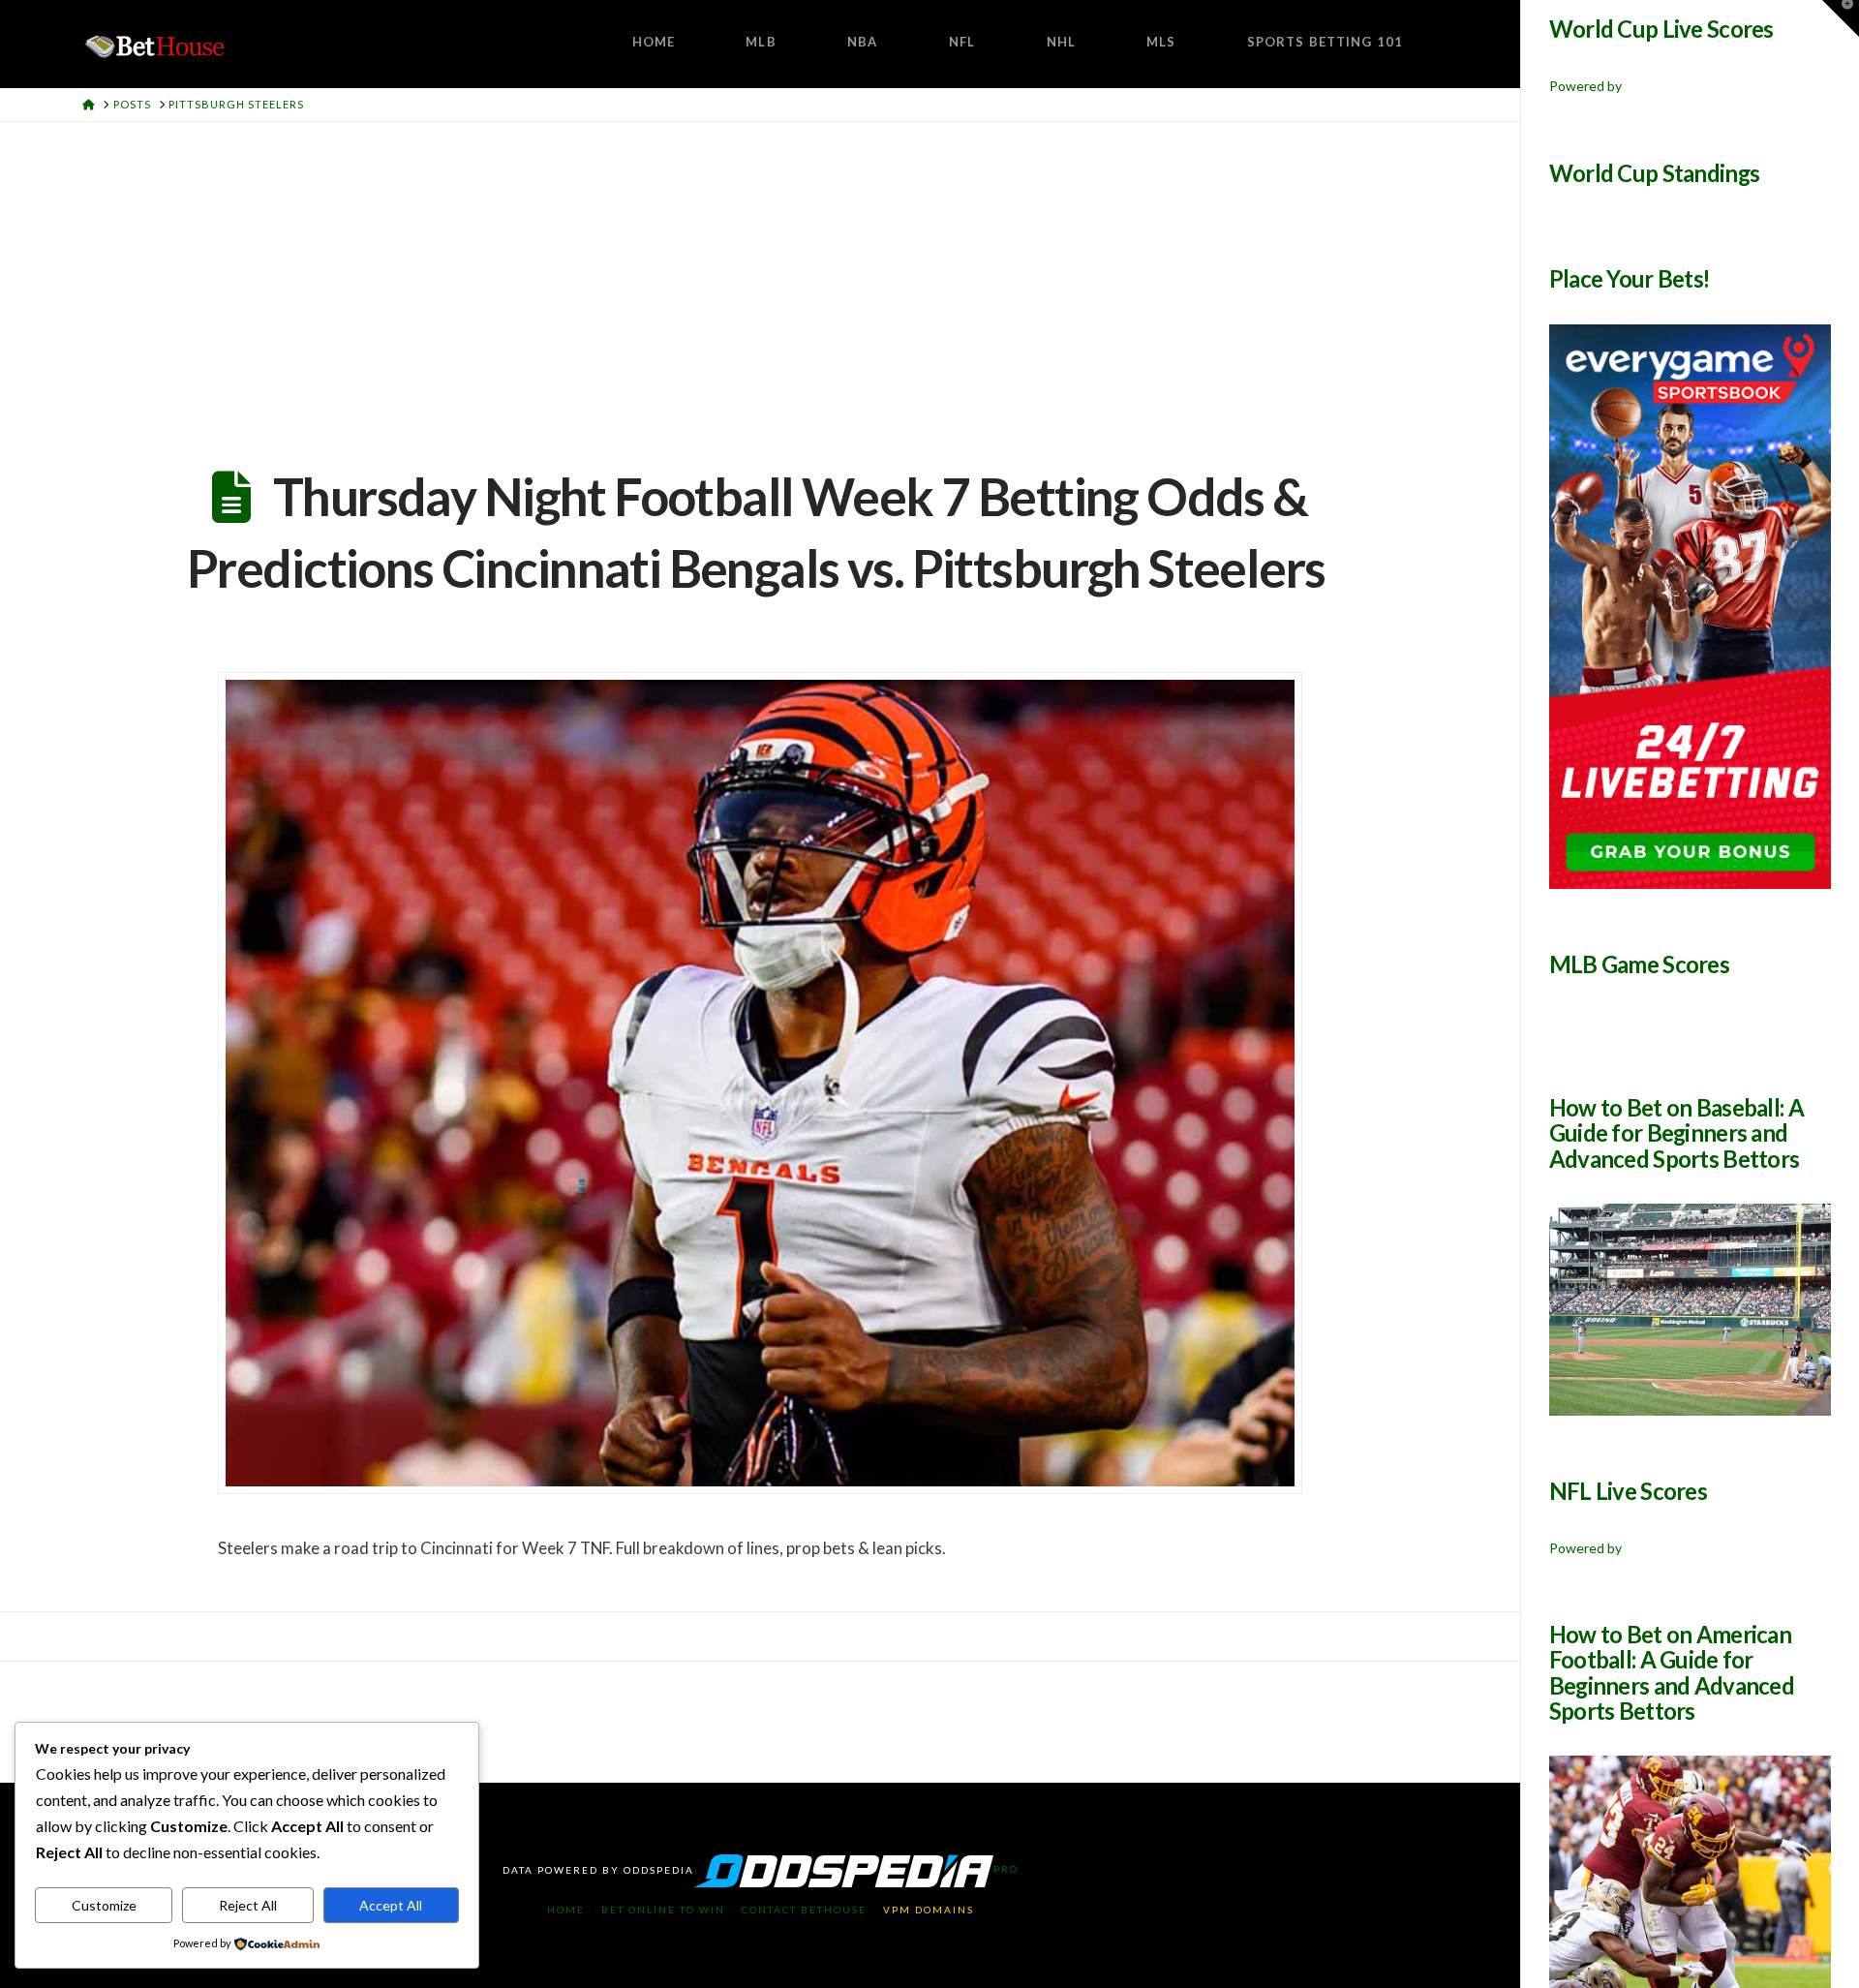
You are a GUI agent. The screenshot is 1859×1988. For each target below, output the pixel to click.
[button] (1841, 18)
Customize (104, 1905)
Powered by (1585, 86)
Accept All (391, 1905)
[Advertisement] (760, 267)
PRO (1006, 1869)
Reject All (248, 1905)
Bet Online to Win (663, 1910)
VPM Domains (929, 1910)
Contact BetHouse (804, 1910)
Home (566, 1910)
